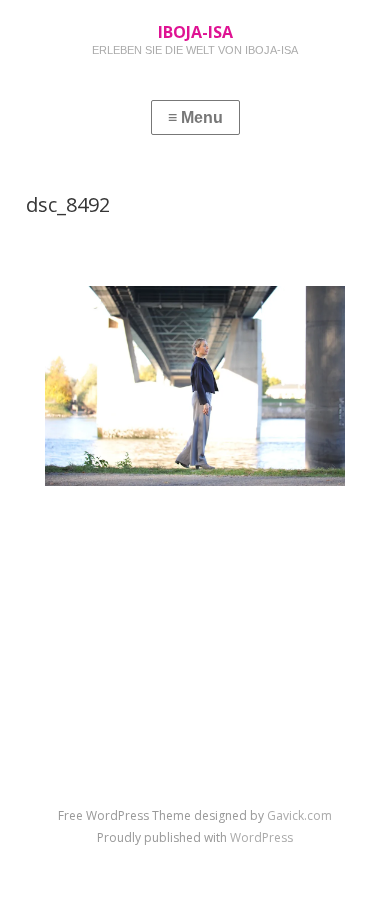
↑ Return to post (195, 561)
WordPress (261, 837)
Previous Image (107, 530)
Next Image (295, 530)
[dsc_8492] (195, 480)
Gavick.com (299, 815)
